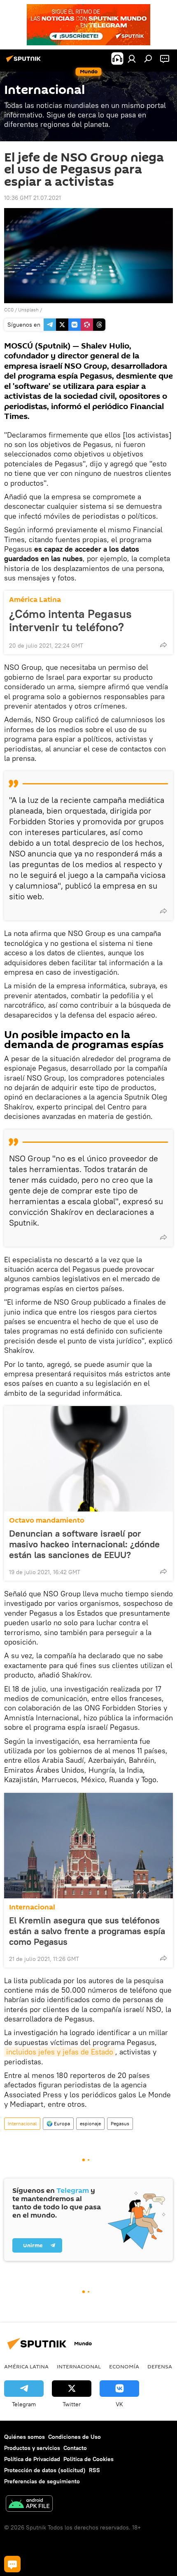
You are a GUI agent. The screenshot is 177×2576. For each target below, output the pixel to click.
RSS (94, 2470)
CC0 (9, 310)
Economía (124, 2366)
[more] (163, 645)
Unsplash (28, 310)
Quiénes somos (24, 2437)
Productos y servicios (32, 2448)
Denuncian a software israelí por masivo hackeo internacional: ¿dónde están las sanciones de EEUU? (84, 1544)
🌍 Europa (58, 2123)
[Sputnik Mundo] (25, 62)
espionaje (90, 2123)
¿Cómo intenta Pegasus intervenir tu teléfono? (70, 620)
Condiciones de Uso (75, 2437)
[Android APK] (29, 2505)
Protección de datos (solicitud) (45, 2470)
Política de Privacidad (32, 2459)
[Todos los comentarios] (12, 2564)
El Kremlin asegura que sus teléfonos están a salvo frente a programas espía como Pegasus (87, 1931)
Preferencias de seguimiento (42, 2481)
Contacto (75, 2448)
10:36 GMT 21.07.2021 (33, 198)
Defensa (160, 2366)
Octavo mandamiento (47, 1520)
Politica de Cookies (88, 2459)
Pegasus (120, 2123)
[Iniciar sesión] (132, 58)
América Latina (35, 600)
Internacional (32, 1907)
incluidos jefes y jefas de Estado (60, 2052)
